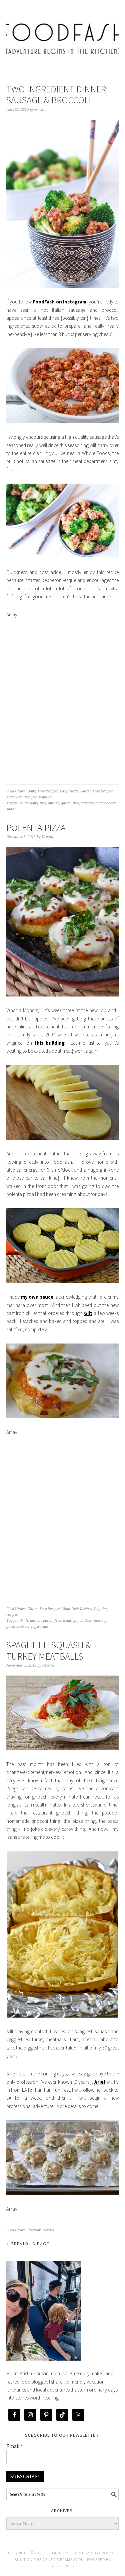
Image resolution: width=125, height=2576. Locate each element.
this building (49, 1043)
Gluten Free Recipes (96, 791)
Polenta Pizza (36, 828)
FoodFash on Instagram (59, 302)
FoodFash (63, 34)
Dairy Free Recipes (42, 791)
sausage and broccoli (98, 803)
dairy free (38, 803)
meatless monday (92, 1621)
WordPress (63, 2566)
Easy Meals (69, 791)
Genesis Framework (63, 2560)
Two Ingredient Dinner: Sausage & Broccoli (57, 95)
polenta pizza (17, 1627)
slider (11, 809)
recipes (12, 1615)
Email (15, 2446)
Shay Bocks (103, 2553)
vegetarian (39, 1627)
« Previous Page (28, 2244)
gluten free (70, 803)
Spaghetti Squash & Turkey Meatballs (49, 1651)
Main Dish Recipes (21, 797)
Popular (45, 797)
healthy (69, 1621)
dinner (53, 803)
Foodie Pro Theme (66, 2553)
